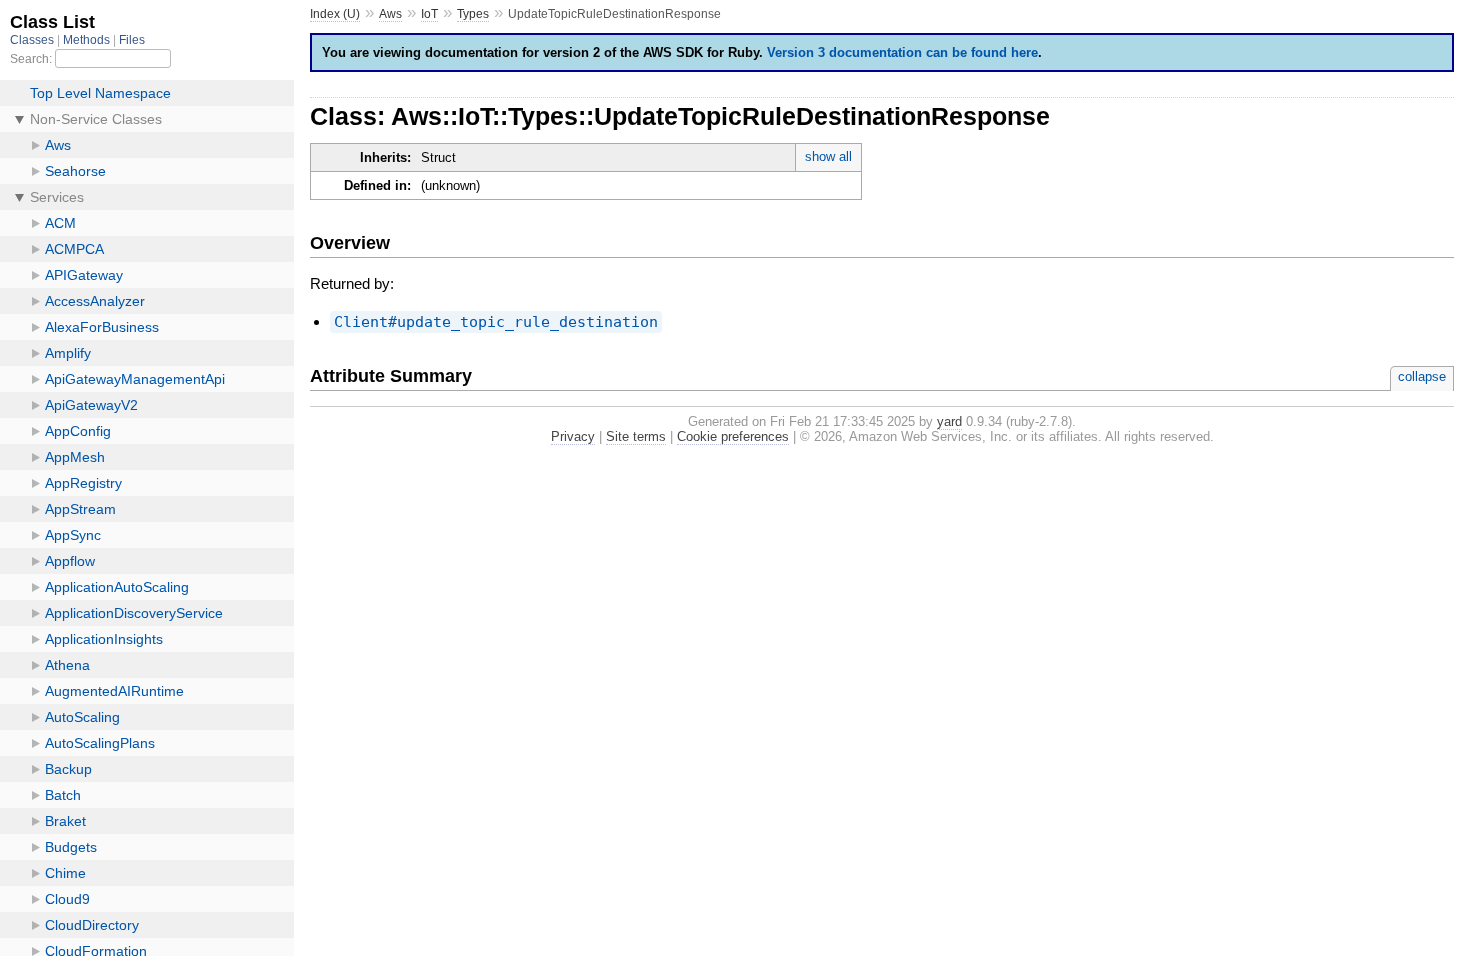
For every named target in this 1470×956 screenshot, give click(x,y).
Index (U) (335, 14)
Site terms (636, 436)
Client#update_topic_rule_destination (496, 322)
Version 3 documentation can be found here (902, 52)
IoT (429, 14)
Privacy (573, 436)
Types (473, 14)
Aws (390, 14)
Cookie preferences (733, 436)
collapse (1422, 376)
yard (949, 421)
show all (828, 156)
